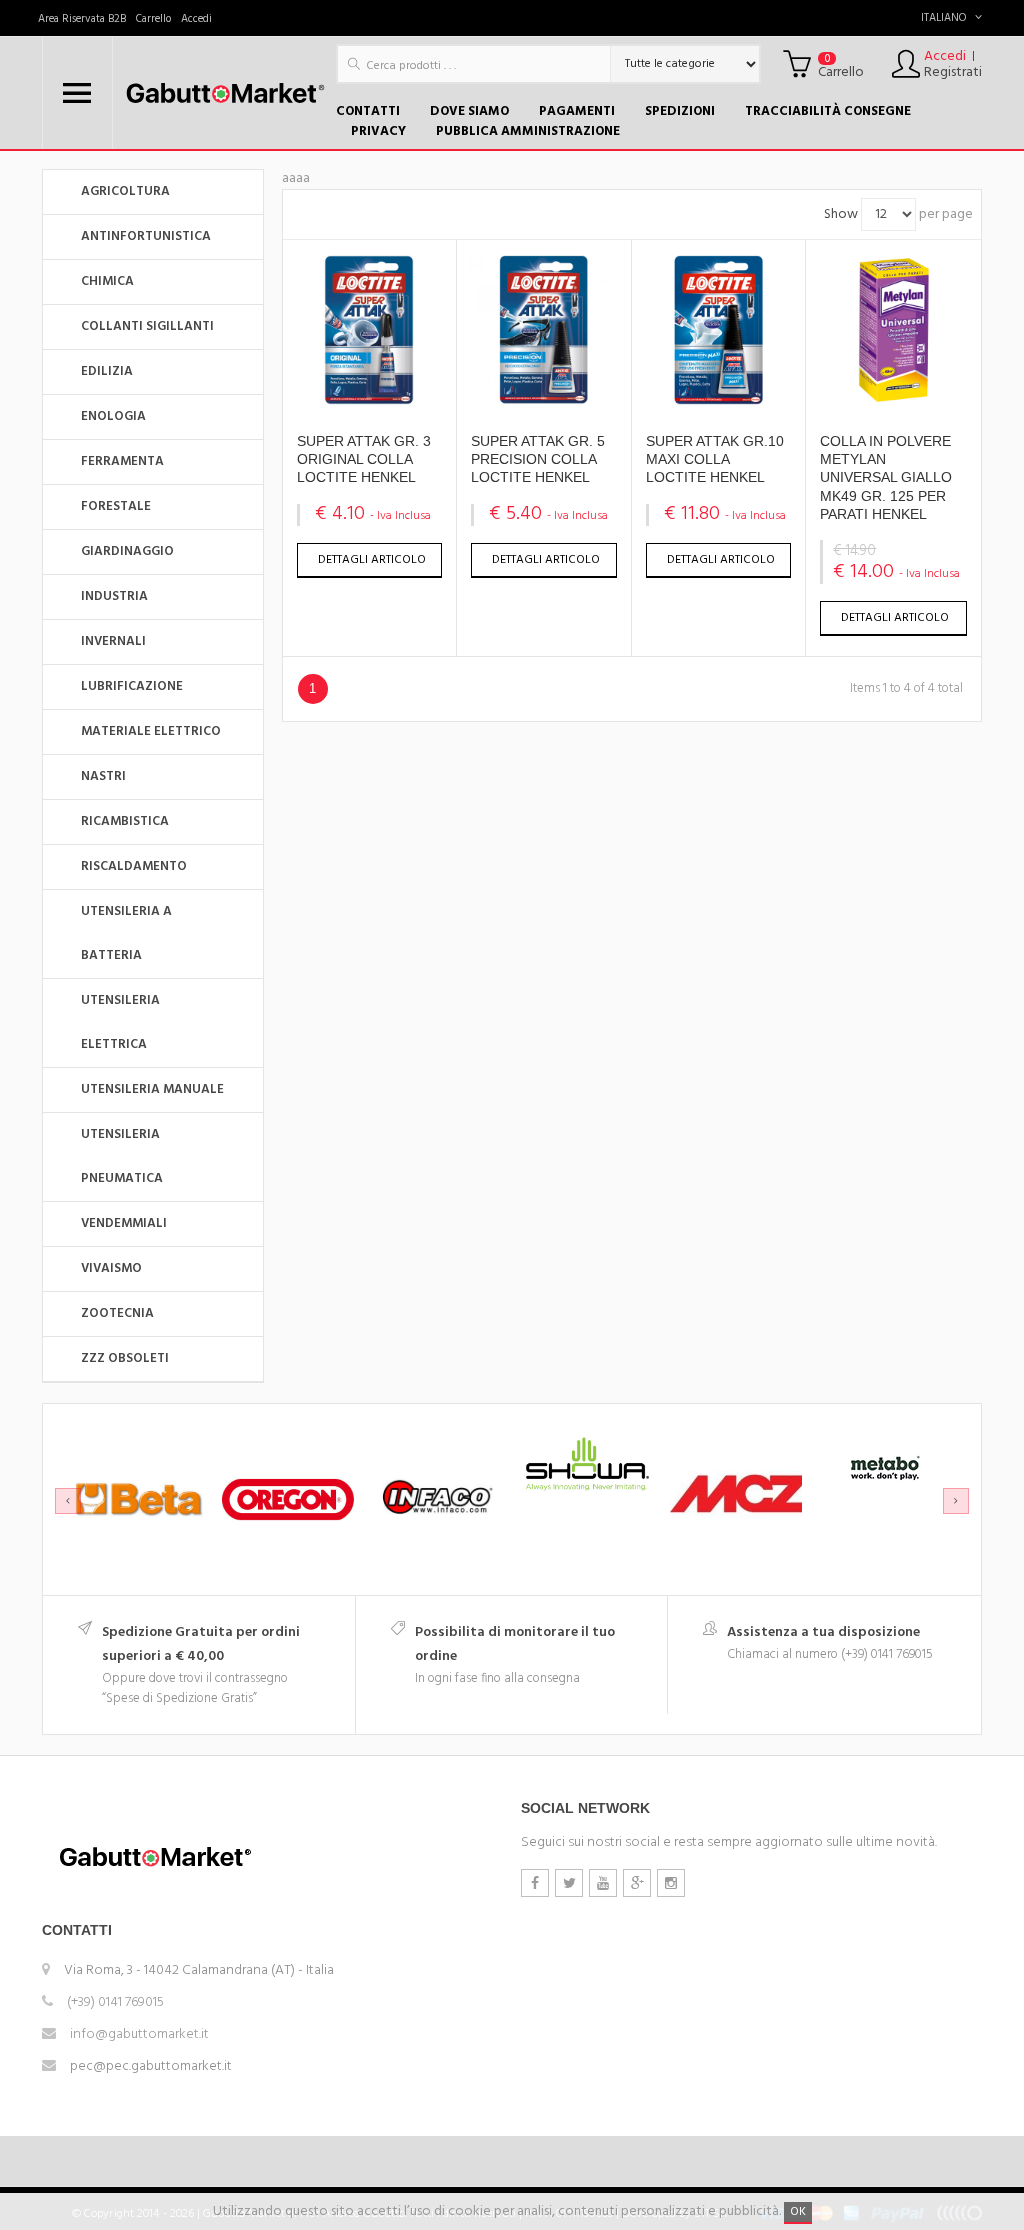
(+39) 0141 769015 (115, 2002)
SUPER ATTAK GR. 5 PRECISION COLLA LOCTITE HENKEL (538, 459)
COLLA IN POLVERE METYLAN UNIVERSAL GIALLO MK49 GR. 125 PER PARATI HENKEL (886, 477)
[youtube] (603, 1883)
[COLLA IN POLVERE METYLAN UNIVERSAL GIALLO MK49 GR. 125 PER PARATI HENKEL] (894, 401)
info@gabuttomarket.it (139, 2034)
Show (841, 214)
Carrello (153, 19)
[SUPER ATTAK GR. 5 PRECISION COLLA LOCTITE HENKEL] (544, 401)
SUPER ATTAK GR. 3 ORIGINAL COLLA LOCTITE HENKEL (364, 459)
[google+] (637, 1883)
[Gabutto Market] (224, 93)
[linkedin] (671, 1883)
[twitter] (569, 1883)
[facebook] (535, 1883)
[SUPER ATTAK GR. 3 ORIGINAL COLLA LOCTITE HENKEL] (369, 401)
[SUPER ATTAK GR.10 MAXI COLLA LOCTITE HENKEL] (719, 401)
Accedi (196, 19)
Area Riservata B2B (82, 19)
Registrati (953, 73)
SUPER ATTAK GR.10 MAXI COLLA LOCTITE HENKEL (715, 459)
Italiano (943, 18)
